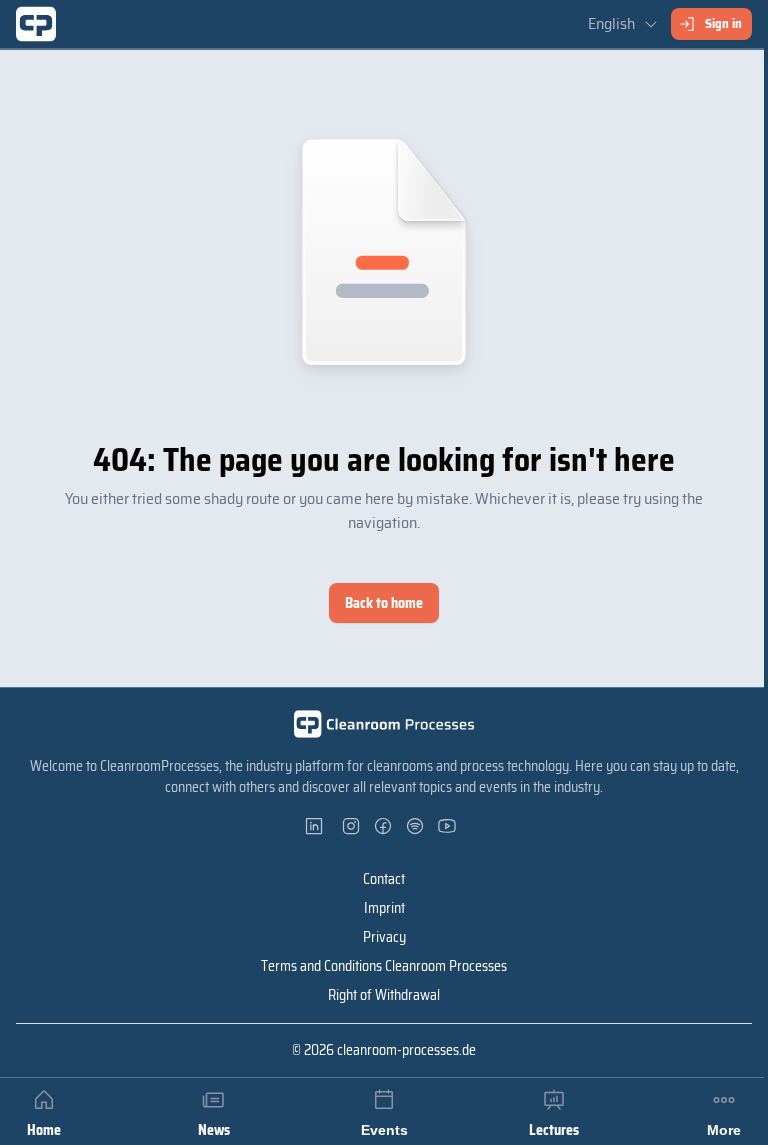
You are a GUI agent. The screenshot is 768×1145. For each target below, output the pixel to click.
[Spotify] (416, 826)
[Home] (36, 24)
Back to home (384, 603)
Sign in (723, 23)
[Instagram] (352, 826)
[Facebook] (384, 826)
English (611, 23)
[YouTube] (448, 826)
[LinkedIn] (320, 826)
